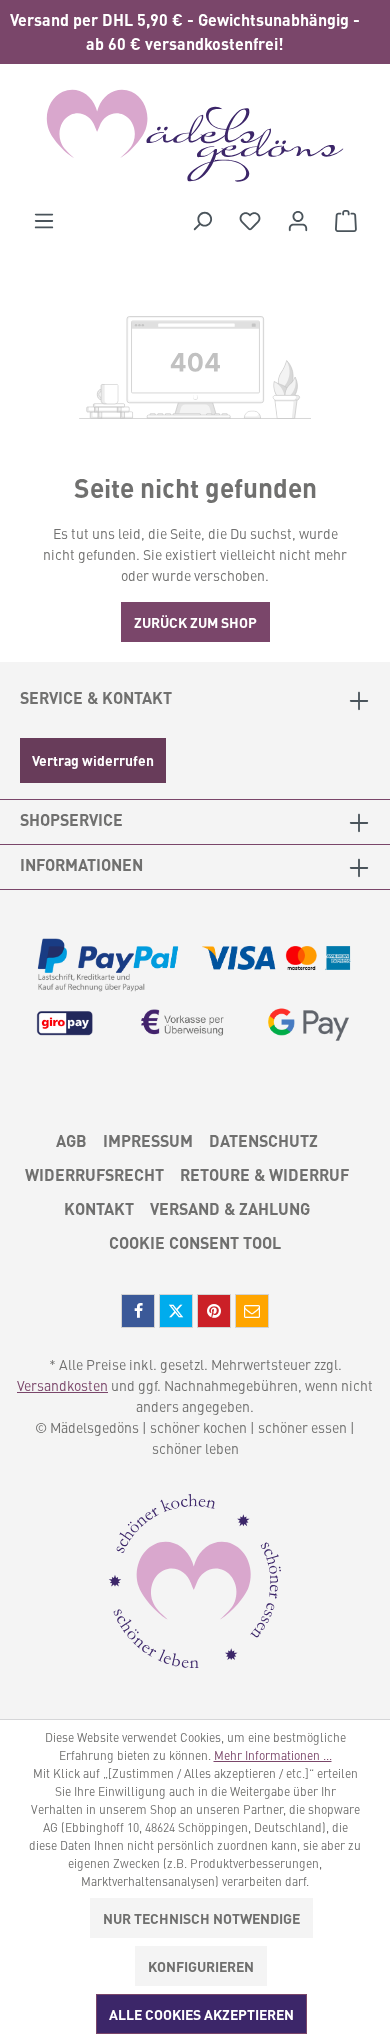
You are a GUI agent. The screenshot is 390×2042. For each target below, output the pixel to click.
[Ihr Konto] (298, 220)
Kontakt (99, 1208)
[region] (195, 32)
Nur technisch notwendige (201, 1918)
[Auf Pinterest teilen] (214, 1311)
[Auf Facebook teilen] (138, 1311)
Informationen (81, 864)
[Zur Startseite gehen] (195, 136)
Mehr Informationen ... (273, 1755)
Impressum (148, 1140)
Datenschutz (263, 1140)
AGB (71, 1140)
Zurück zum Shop (195, 622)
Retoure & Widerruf (264, 1174)
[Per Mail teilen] (252, 1311)
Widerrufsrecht (94, 1174)
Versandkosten (62, 1385)
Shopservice (71, 819)
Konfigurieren (201, 1966)
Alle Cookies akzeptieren (201, 2014)
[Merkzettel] (250, 220)
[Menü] (44, 220)
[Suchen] (202, 220)
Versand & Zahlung (230, 1208)
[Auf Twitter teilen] (176, 1311)
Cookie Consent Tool (195, 1242)
